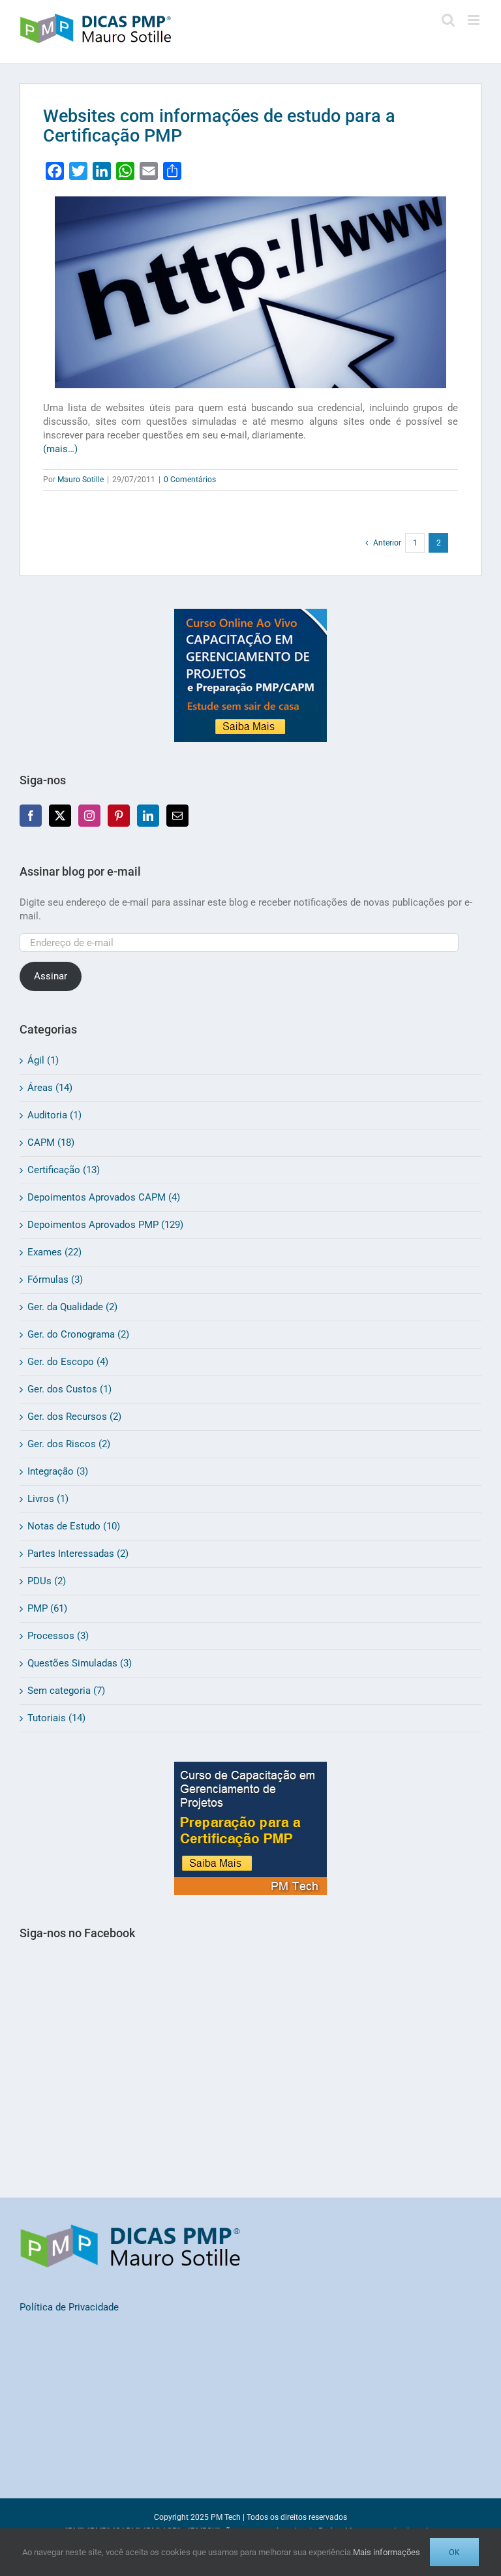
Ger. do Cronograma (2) (78, 1334)
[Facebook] (31, 816)
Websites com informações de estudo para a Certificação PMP (219, 126)
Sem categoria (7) (66, 1691)
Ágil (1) (43, 1060)
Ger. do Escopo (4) (68, 1362)
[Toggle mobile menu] (475, 20)
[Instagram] (89, 816)
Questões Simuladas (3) (80, 1663)
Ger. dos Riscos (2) (69, 1444)
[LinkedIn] (148, 816)
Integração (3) (58, 1471)
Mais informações (387, 2552)
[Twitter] (60, 816)
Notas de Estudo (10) (74, 1526)
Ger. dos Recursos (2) (74, 1417)
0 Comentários (190, 480)
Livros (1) (48, 1499)
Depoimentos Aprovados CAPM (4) (104, 1197)
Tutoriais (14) (56, 1718)
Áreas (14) (50, 1088)
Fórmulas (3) (55, 1280)
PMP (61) (47, 1608)
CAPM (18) (51, 1142)
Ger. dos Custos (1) (69, 1389)
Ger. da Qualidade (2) (72, 1307)
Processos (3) (58, 1636)
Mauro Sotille (81, 480)
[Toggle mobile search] (448, 20)
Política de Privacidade (69, 2307)
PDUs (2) (47, 1581)
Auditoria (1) (54, 1115)
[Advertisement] (250, 2087)
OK (454, 2552)
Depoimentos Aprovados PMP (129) (105, 1225)
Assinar (51, 976)
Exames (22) (54, 1252)
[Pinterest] (119, 816)
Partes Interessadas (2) (78, 1554)
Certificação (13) (64, 1170)
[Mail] (177, 816)
